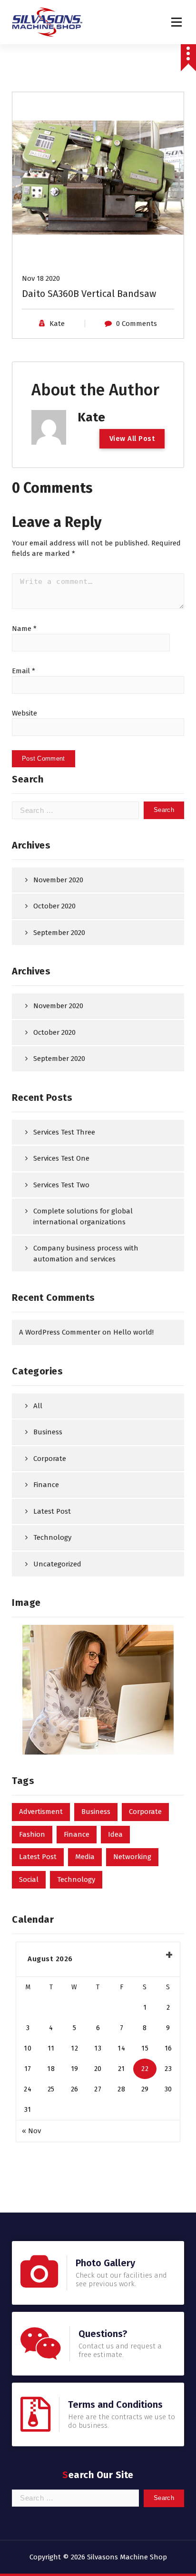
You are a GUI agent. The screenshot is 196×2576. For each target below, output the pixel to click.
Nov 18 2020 (41, 278)
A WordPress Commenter (60, 1332)
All (38, 1406)
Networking (132, 1857)
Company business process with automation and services (86, 1254)
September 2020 (59, 933)
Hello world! (133, 1332)
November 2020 (58, 880)
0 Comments (137, 324)
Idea (115, 1834)
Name (24, 629)
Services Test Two (61, 1185)
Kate (57, 324)
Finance (46, 1485)
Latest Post (52, 1511)
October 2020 (54, 906)
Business (48, 1432)
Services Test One (61, 1158)
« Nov (31, 2131)
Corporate (50, 1459)
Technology (52, 1537)
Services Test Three (64, 1132)
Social (29, 1880)
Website (24, 713)
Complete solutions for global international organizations (83, 1216)
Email (24, 671)
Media (85, 1857)
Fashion (32, 1834)
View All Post (132, 439)
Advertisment (41, 1812)
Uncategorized (57, 1564)
